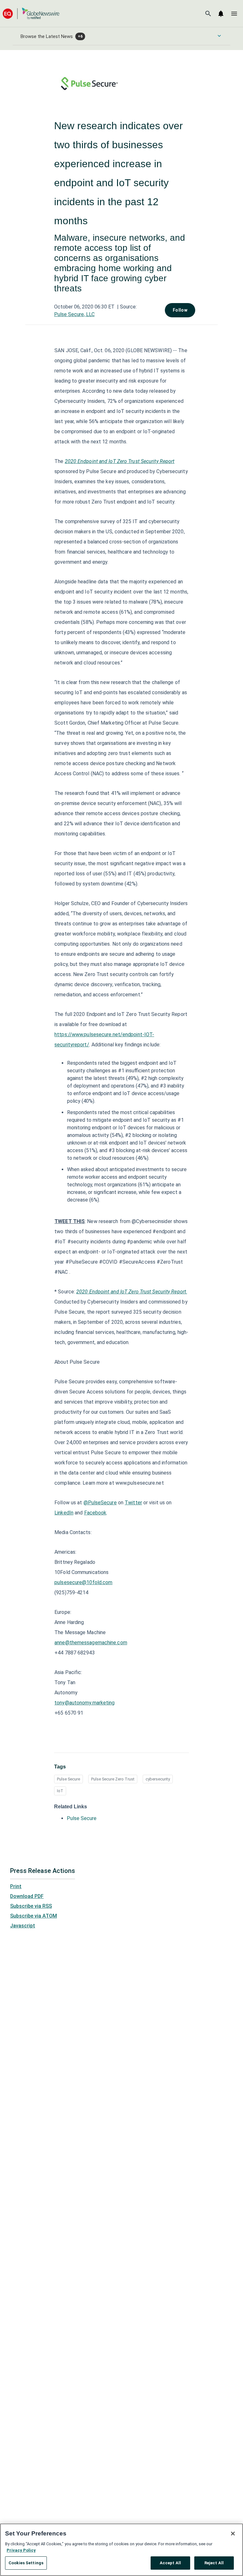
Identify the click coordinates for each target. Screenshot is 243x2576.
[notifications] (221, 14)
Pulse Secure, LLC (74, 314)
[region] (121, 2550)
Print (16, 1886)
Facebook (95, 1513)
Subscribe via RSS (31, 1906)
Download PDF (27, 1896)
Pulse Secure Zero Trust (113, 1779)
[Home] (31, 13)
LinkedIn (64, 1513)
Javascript (23, 1926)
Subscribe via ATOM (34, 1916)
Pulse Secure (69, 1779)
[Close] (233, 2534)
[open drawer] (234, 14)
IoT (60, 1791)
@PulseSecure (100, 1503)
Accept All (170, 2563)
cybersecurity (158, 1779)
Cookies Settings (26, 2563)
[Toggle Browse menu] (219, 36)
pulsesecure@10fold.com (83, 1582)
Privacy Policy (21, 2550)
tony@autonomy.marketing (84, 1703)
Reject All (214, 2563)
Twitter (133, 1503)
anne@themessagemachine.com (91, 1643)
